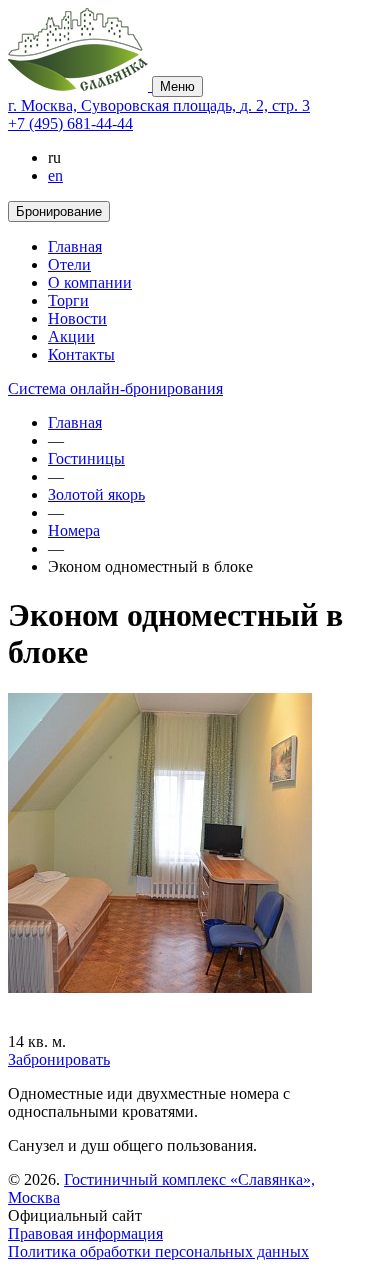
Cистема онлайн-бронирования (115, 388)
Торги (68, 300)
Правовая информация (85, 1233)
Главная (75, 246)
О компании (90, 282)
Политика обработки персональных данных (158, 1251)
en (55, 175)
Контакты (81, 354)
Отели (69, 264)
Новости (77, 318)
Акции (71, 336)
